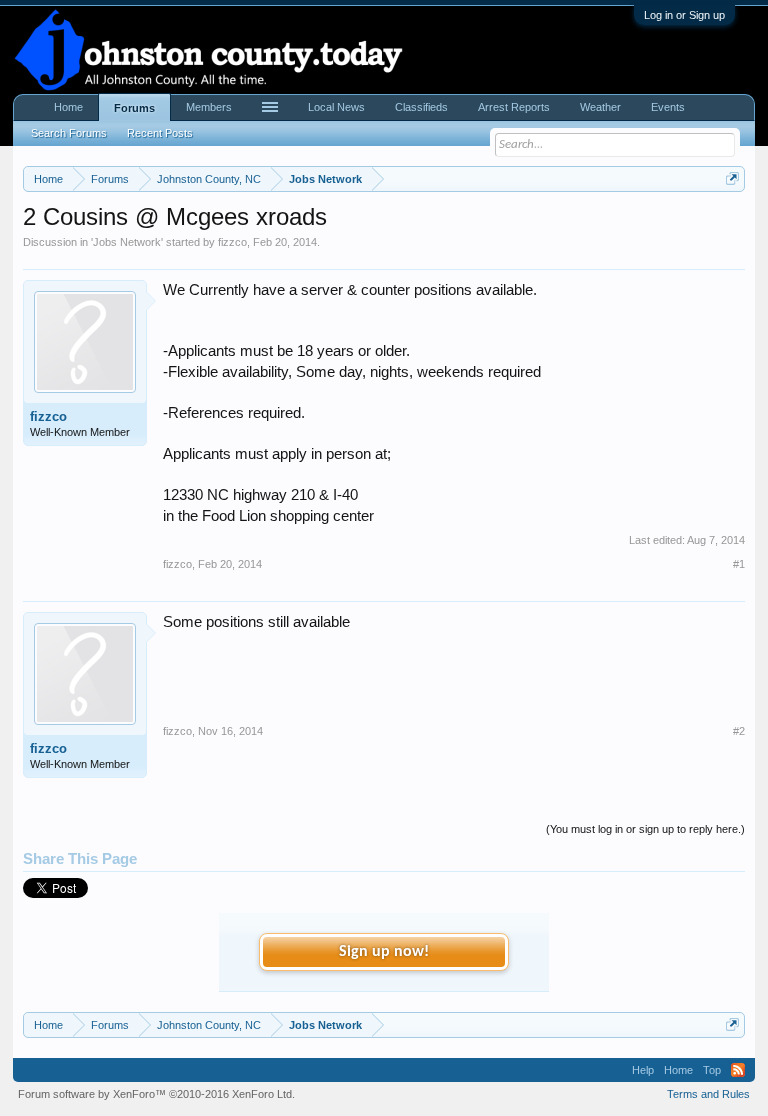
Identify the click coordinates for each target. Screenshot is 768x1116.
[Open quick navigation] (732, 178)
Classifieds (421, 107)
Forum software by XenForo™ (156, 1094)
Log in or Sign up (684, 15)
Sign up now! (384, 952)
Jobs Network (127, 242)
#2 (739, 731)
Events (668, 107)
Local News (336, 107)
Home (68, 107)
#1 (739, 564)
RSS (738, 1070)
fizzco (232, 242)
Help (643, 1070)
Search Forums (69, 133)
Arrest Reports (514, 107)
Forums (134, 108)
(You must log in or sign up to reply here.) (645, 829)
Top (712, 1070)
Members (209, 107)
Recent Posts (160, 133)
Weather (600, 107)
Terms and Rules (708, 1094)
